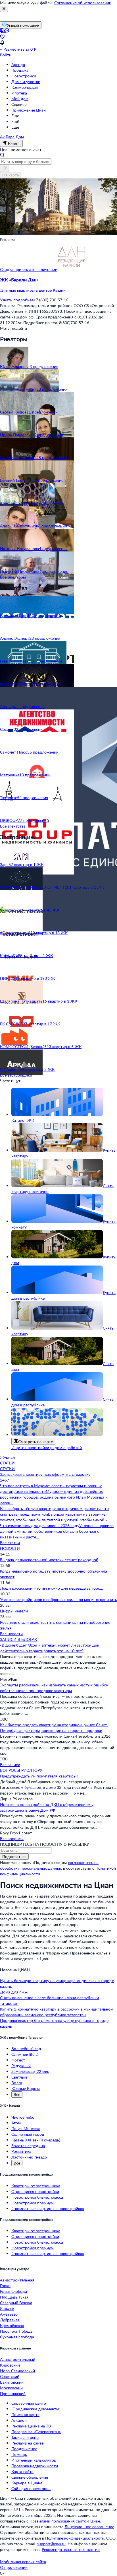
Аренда (18, 64)
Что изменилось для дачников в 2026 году (40, 1525)
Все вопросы (12, 1839)
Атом (16, 2123)
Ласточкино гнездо (29, 2157)
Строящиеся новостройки (35, 2191)
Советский (10, 2376)
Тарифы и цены (25, 2437)
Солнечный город (28, 2134)
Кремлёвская (12, 2325)
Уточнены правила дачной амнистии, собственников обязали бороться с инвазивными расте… (57, 1531)
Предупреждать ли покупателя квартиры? (39, 1776)
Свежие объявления (30, 2477)
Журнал (7, 1457)
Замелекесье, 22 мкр (30, 2071)
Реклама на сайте (27, 2443)
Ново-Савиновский (17, 2371)
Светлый (19, 2077)
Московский (11, 2388)
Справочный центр (29, 2403)
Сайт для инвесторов (31, 2488)
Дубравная (10, 2320)
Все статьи (10, 1543)
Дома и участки (26, 82)
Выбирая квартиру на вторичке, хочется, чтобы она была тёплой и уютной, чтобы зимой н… (55, 1517)
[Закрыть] (4, 9)
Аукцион (19, 2420)
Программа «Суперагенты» (36, 2432)
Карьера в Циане (27, 2483)
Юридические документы (35, 2409)
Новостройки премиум (33, 2203)
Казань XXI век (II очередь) (36, 2140)
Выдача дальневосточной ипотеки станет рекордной (49, 1560)
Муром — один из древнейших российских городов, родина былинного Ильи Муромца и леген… (54, 1497)
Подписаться (14, 1856)
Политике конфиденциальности (75, 2538)
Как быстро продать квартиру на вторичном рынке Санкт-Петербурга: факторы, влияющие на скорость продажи (54, 1728)
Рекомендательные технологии (71, 2549)
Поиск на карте (25, 2415)
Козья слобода (13, 2291)
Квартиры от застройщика (36, 2186)
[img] (72, 269)
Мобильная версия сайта (23, 2562)
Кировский (10, 2365)
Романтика (21, 2151)
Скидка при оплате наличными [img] (29, 269)
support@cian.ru (51, 2544)
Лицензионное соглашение (89, 2527)
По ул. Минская (26, 2129)
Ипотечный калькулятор (34, 2460)
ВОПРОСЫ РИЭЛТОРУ (21, 1770)
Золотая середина (28, 2146)
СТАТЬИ (7, 1463)
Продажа (20, 70)
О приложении (14, 2567)
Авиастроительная (17, 2280)
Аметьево (9, 2314)
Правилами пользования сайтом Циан (65, 2521)
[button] (58, 285)
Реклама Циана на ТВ (31, 2426)
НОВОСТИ (10, 1548)
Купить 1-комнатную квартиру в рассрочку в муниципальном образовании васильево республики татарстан (57, 2012)
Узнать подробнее (17, 300)
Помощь (19, 2454)
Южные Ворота (26, 2088)
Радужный (21, 2066)
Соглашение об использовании (83, 3)
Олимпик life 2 (25, 2054)
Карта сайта (22, 2471)
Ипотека (19, 93)
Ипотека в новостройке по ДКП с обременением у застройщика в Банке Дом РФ (47, 1807)
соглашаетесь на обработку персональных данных (49, 1865)
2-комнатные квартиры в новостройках (48, 2208)
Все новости (11, 1634)
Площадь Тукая (14, 2297)
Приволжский (13, 2393)
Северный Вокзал (16, 2303)
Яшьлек (7, 2308)
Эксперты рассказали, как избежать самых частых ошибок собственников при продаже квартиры (54, 1688)
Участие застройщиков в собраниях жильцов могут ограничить (58, 1599)
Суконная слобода (17, 2337)
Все (17, 2094)
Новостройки (24, 76)
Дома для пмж (14, 1992)
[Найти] (5, 168)
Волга (17, 2083)
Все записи (10, 1765)
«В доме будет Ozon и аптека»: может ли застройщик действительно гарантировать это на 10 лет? (50, 1648)
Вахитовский (12, 2382)
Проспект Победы (17, 2331)
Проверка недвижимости (35, 2466)
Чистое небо (23, 2117)
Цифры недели (14, 1611)
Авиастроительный (18, 2359)
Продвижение (24, 2449)
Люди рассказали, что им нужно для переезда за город (51, 1588)
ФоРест (18, 2060)
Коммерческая (25, 87)
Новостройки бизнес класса (37, 2197)
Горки (5, 2286)
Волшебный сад (26, 2049)
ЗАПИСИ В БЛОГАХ (18, 1639)
